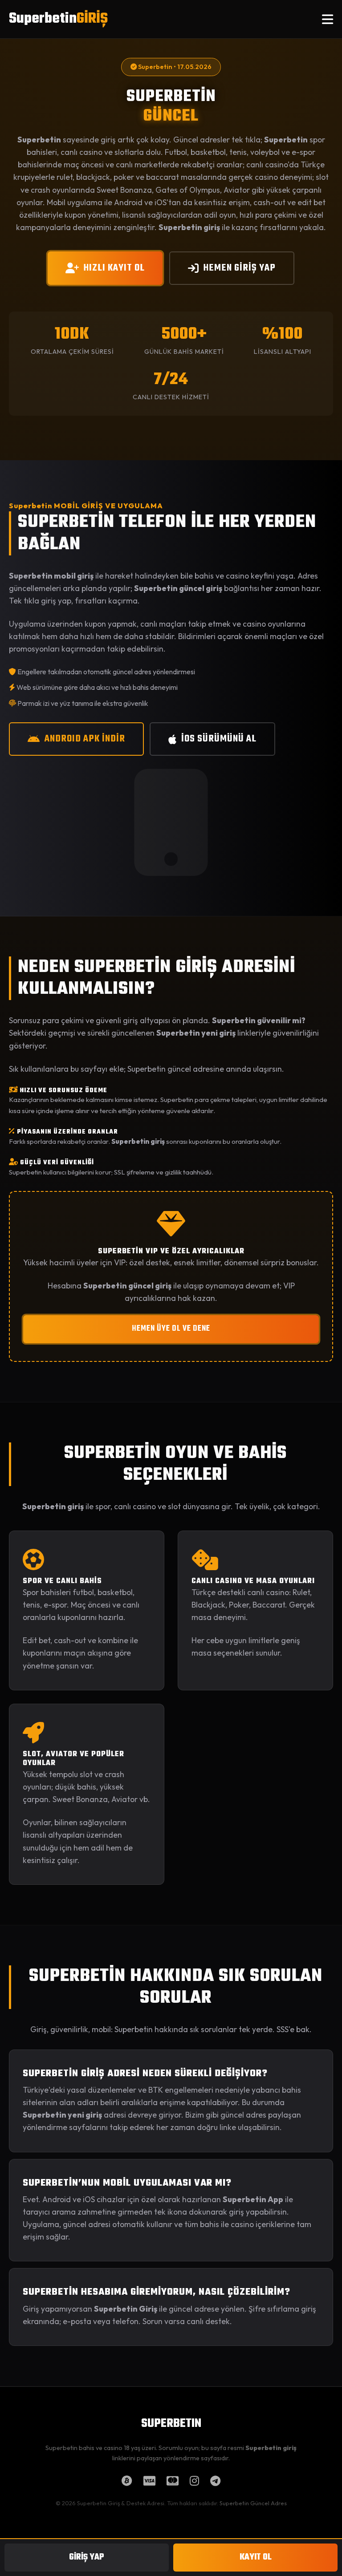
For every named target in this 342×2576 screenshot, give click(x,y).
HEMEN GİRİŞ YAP (240, 268)
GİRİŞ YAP (87, 2557)
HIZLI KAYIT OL (114, 268)
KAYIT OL (256, 2557)
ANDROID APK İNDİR (85, 739)
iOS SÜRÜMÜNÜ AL (219, 739)
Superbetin (58, 19)
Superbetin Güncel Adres (253, 2503)
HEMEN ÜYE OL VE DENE (171, 1329)
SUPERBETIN (171, 2424)
